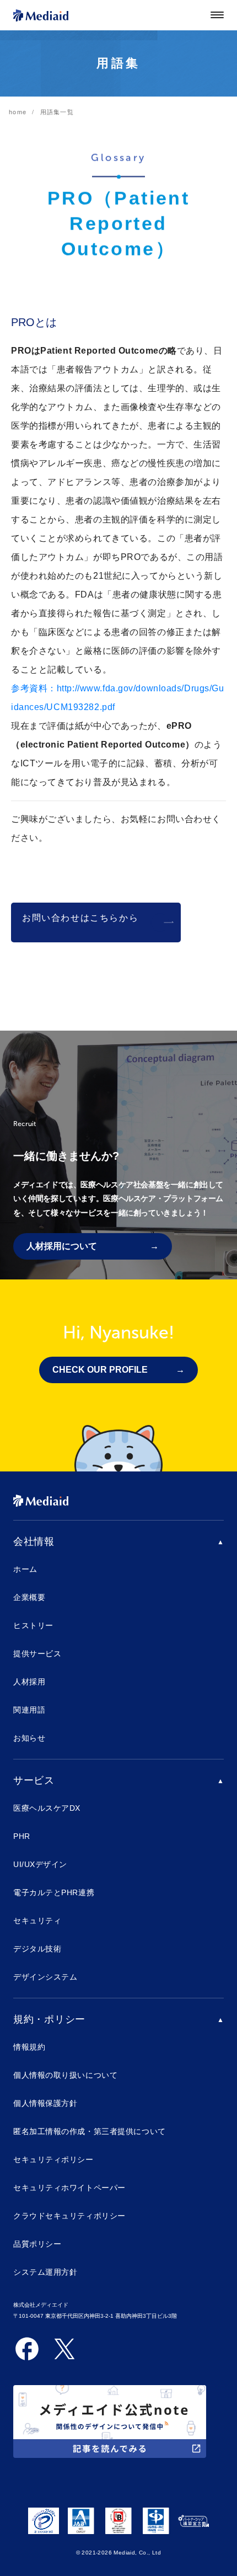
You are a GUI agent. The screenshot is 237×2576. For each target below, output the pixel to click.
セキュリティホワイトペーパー (69, 2188)
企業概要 (29, 1597)
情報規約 (29, 2047)
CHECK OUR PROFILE (100, 1370)
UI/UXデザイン (40, 1864)
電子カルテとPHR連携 (54, 1892)
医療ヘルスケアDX (47, 1808)
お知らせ (29, 1738)
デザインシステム (45, 1977)
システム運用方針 (45, 2272)
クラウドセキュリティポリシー (69, 2216)
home (18, 111)
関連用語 (29, 1710)
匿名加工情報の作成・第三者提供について (90, 2131)
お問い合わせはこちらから (80, 918)
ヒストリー (33, 1625)
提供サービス (37, 1654)
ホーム (25, 1569)
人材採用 (29, 1682)
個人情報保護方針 (45, 2103)
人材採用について (62, 1246)
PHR (22, 1836)
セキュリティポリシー (53, 2159)
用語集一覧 (57, 111)
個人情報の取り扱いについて (65, 2075)
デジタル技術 (37, 1949)
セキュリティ (37, 1921)
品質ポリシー (37, 2244)
